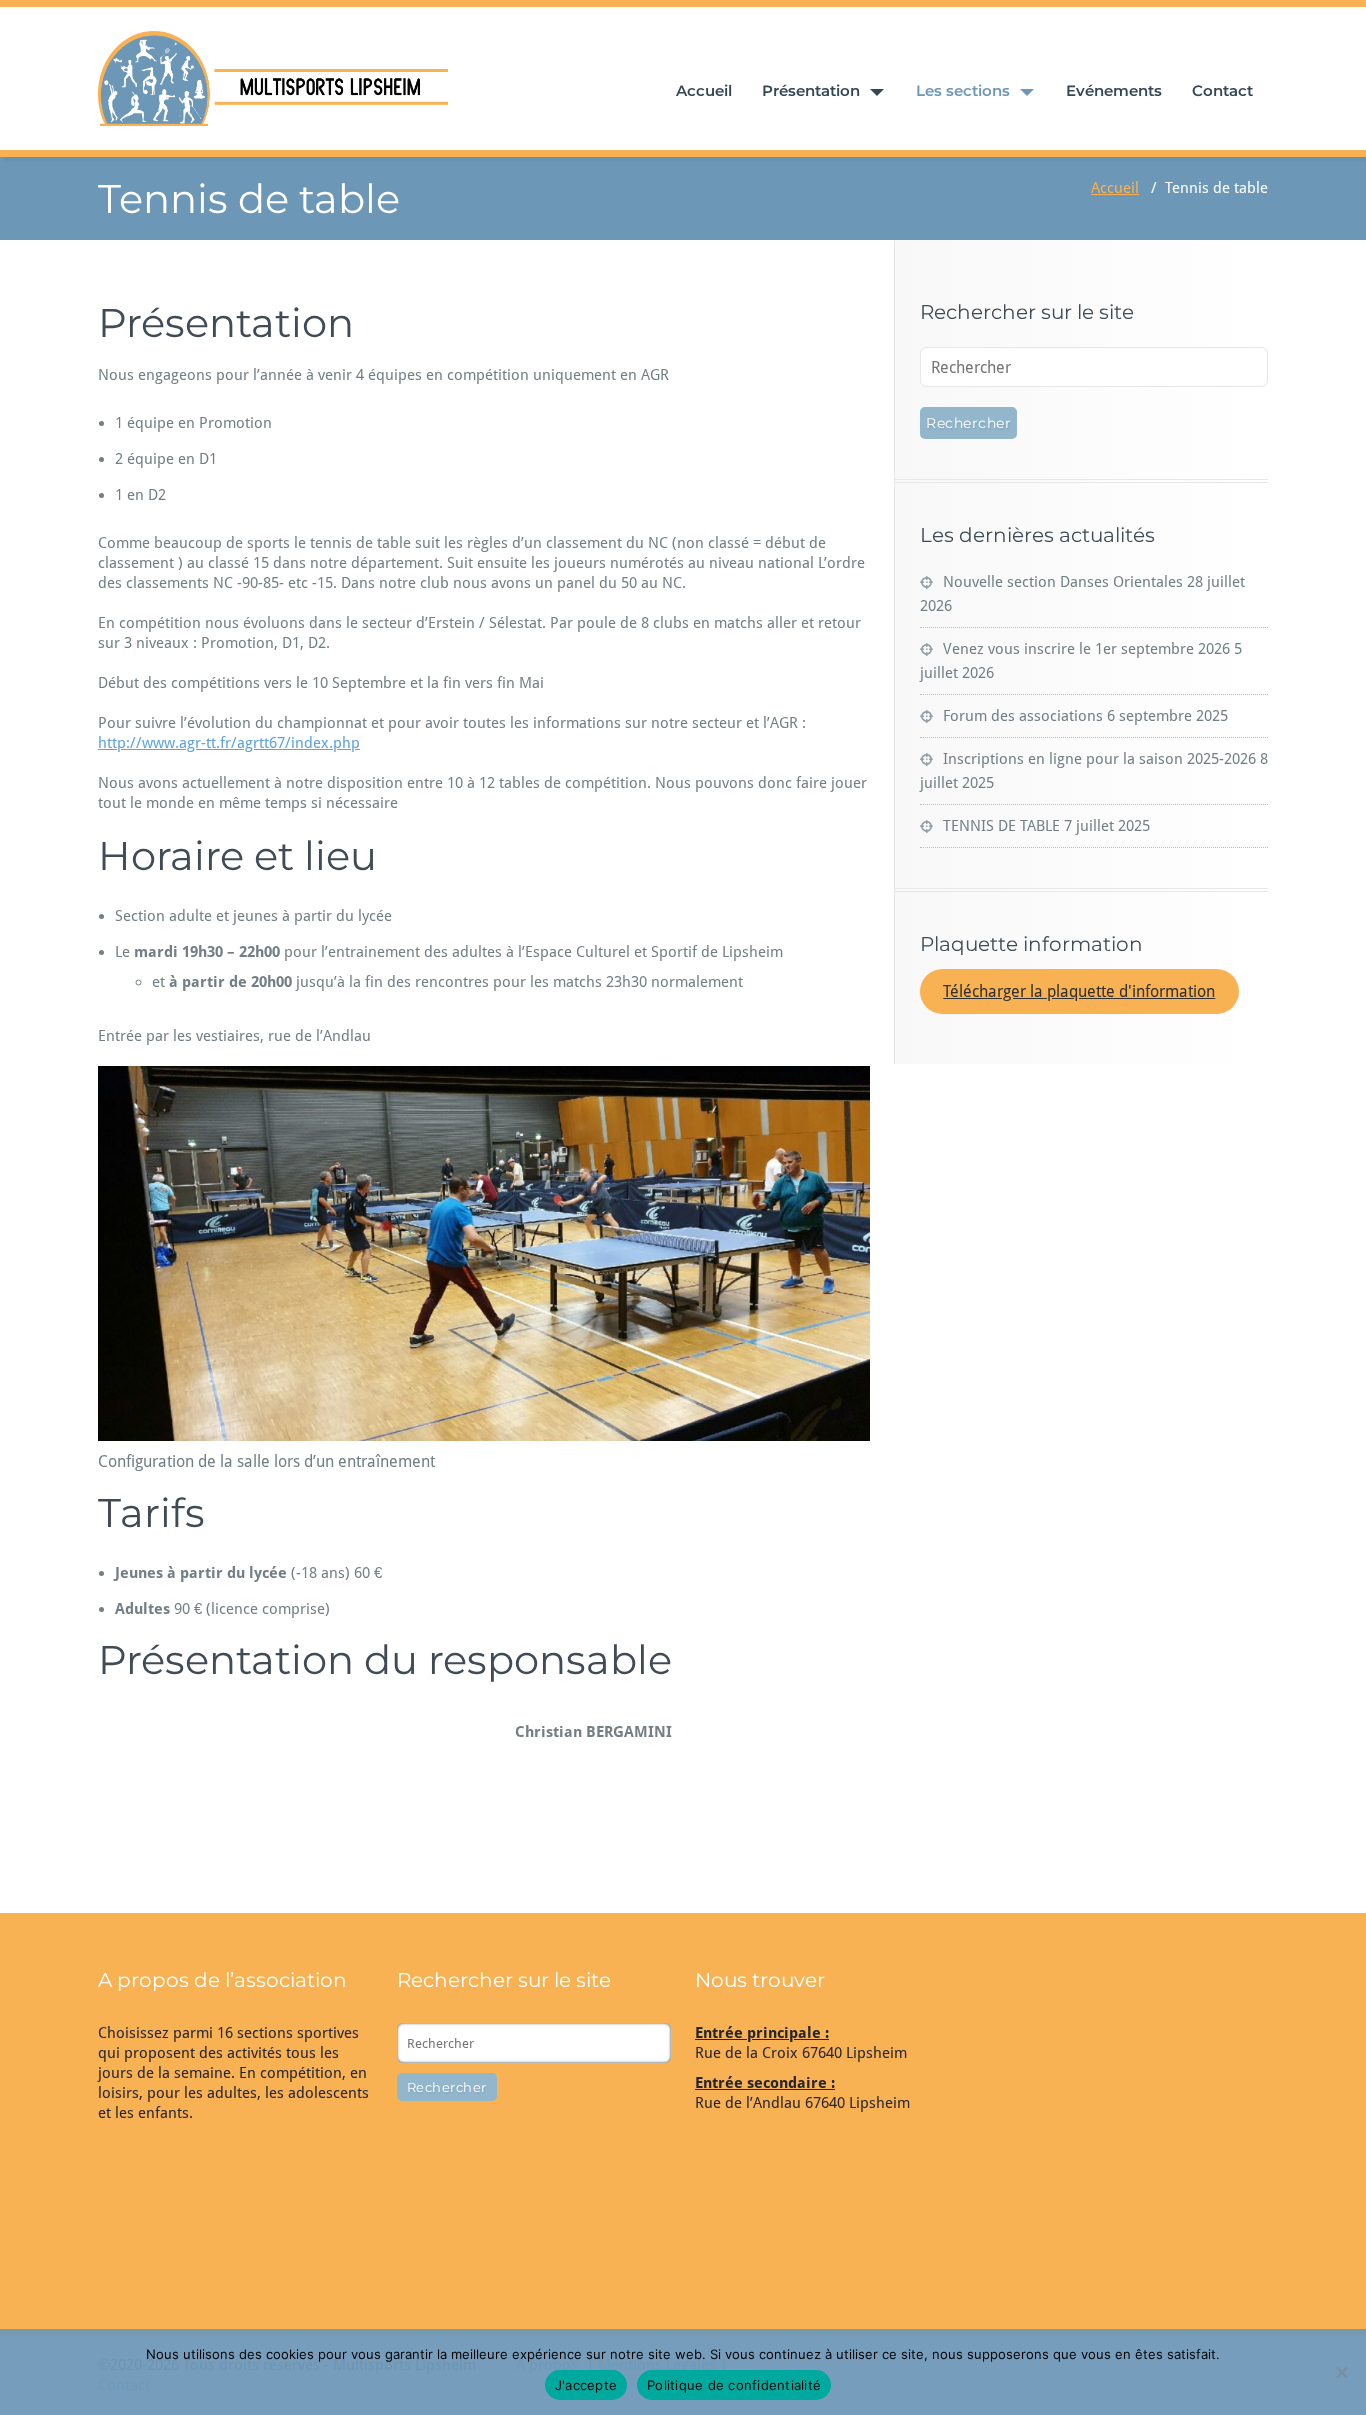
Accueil (704, 90)
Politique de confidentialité (734, 2385)
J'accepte (586, 2385)
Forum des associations (1023, 716)
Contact (1222, 90)
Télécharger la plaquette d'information (1079, 991)
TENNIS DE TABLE (1001, 826)
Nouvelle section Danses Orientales (1063, 582)
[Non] (1341, 2372)
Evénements (1114, 90)
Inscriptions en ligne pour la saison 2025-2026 (1099, 759)
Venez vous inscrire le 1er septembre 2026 (1086, 649)
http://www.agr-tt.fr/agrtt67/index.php (229, 743)
